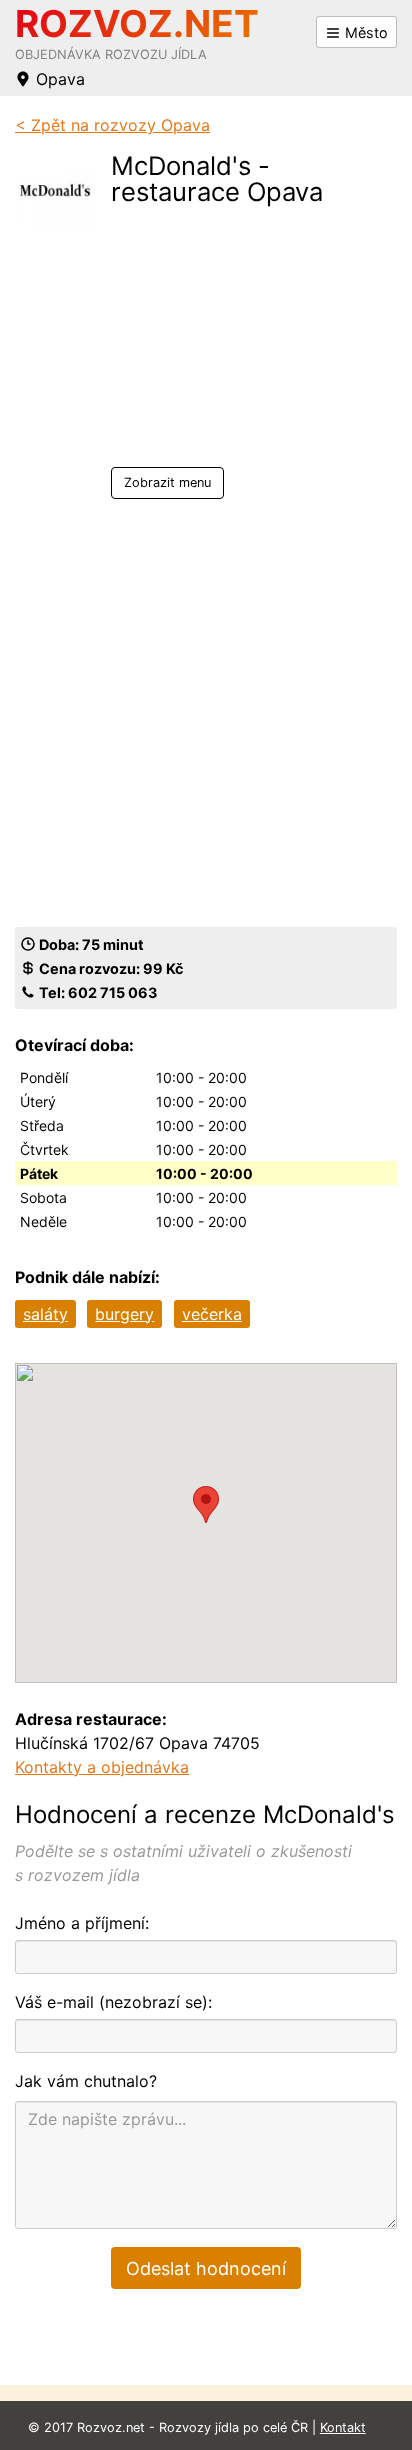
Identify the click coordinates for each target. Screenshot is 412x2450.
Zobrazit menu (167, 482)
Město (364, 32)
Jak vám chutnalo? (86, 2081)
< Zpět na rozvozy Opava (112, 125)
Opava (58, 79)
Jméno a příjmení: (82, 1923)
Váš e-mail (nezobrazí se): (113, 2002)
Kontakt (343, 2427)
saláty (45, 1314)
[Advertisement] (244, 342)
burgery (124, 1314)
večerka (212, 1314)
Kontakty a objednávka (102, 1767)
